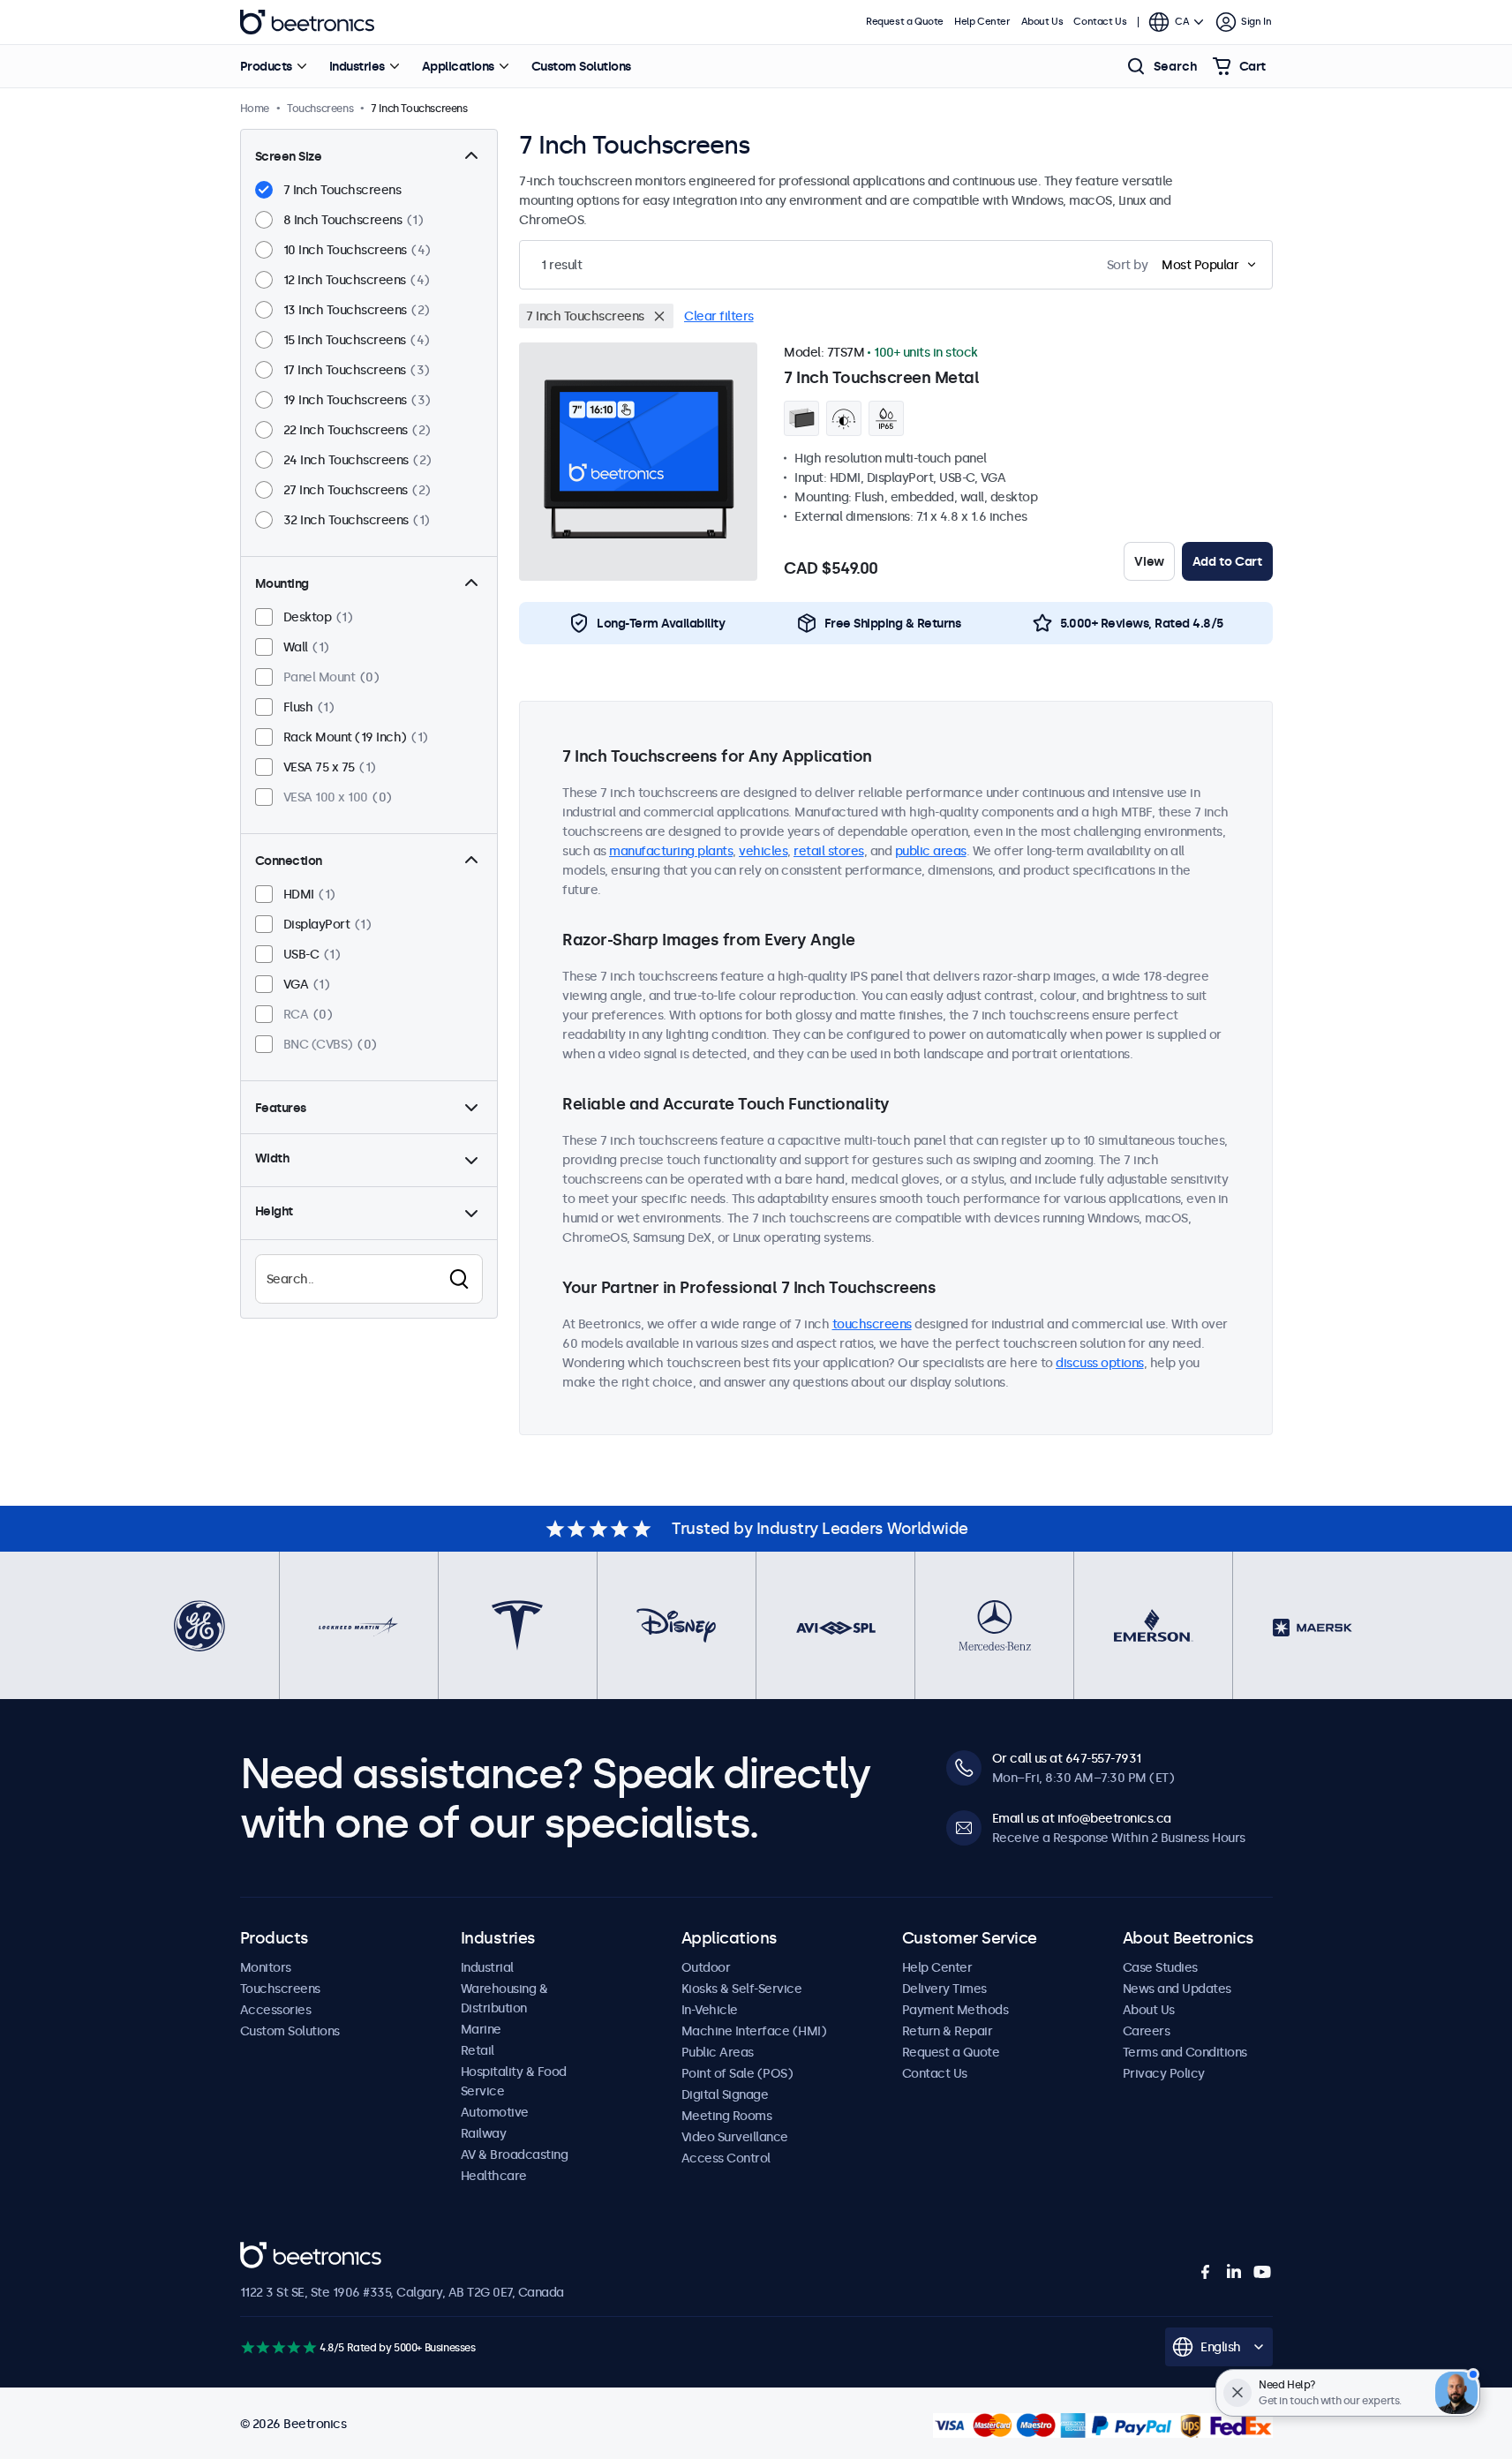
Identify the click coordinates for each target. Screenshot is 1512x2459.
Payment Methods (955, 2010)
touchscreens (872, 1324)
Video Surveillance (735, 2137)
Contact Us (1100, 22)
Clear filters (719, 316)
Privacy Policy (1164, 2073)
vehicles (763, 851)
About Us (1042, 22)
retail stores (829, 851)
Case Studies (1160, 1967)
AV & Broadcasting (515, 2154)
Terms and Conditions (1185, 2052)
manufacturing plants (671, 851)
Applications (458, 66)
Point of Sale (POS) (737, 2073)
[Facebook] (1206, 2272)
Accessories (276, 2010)
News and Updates (1177, 1989)
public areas (931, 851)
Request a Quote (905, 22)
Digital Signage (725, 2094)
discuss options (1100, 1363)
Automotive (495, 2112)
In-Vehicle (710, 2010)
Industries (357, 66)
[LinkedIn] (1234, 2272)
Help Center (982, 22)
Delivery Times (944, 1989)
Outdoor (706, 1967)
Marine (481, 2029)
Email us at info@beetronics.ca (1082, 1818)
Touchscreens (280, 1989)
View (1149, 561)
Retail (478, 2050)
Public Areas (718, 2052)
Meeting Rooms (727, 2116)
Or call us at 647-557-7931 (1067, 1758)
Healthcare (494, 2176)
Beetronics (307, 22)
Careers (1147, 2031)
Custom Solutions (581, 66)
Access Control (726, 2158)
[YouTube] (1262, 2272)
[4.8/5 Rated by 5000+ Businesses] (278, 2347)
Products (266, 66)
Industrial (487, 1967)
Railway (484, 2133)
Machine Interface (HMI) (754, 2031)
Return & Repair (948, 2031)
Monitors (266, 1967)
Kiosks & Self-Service (742, 1989)
